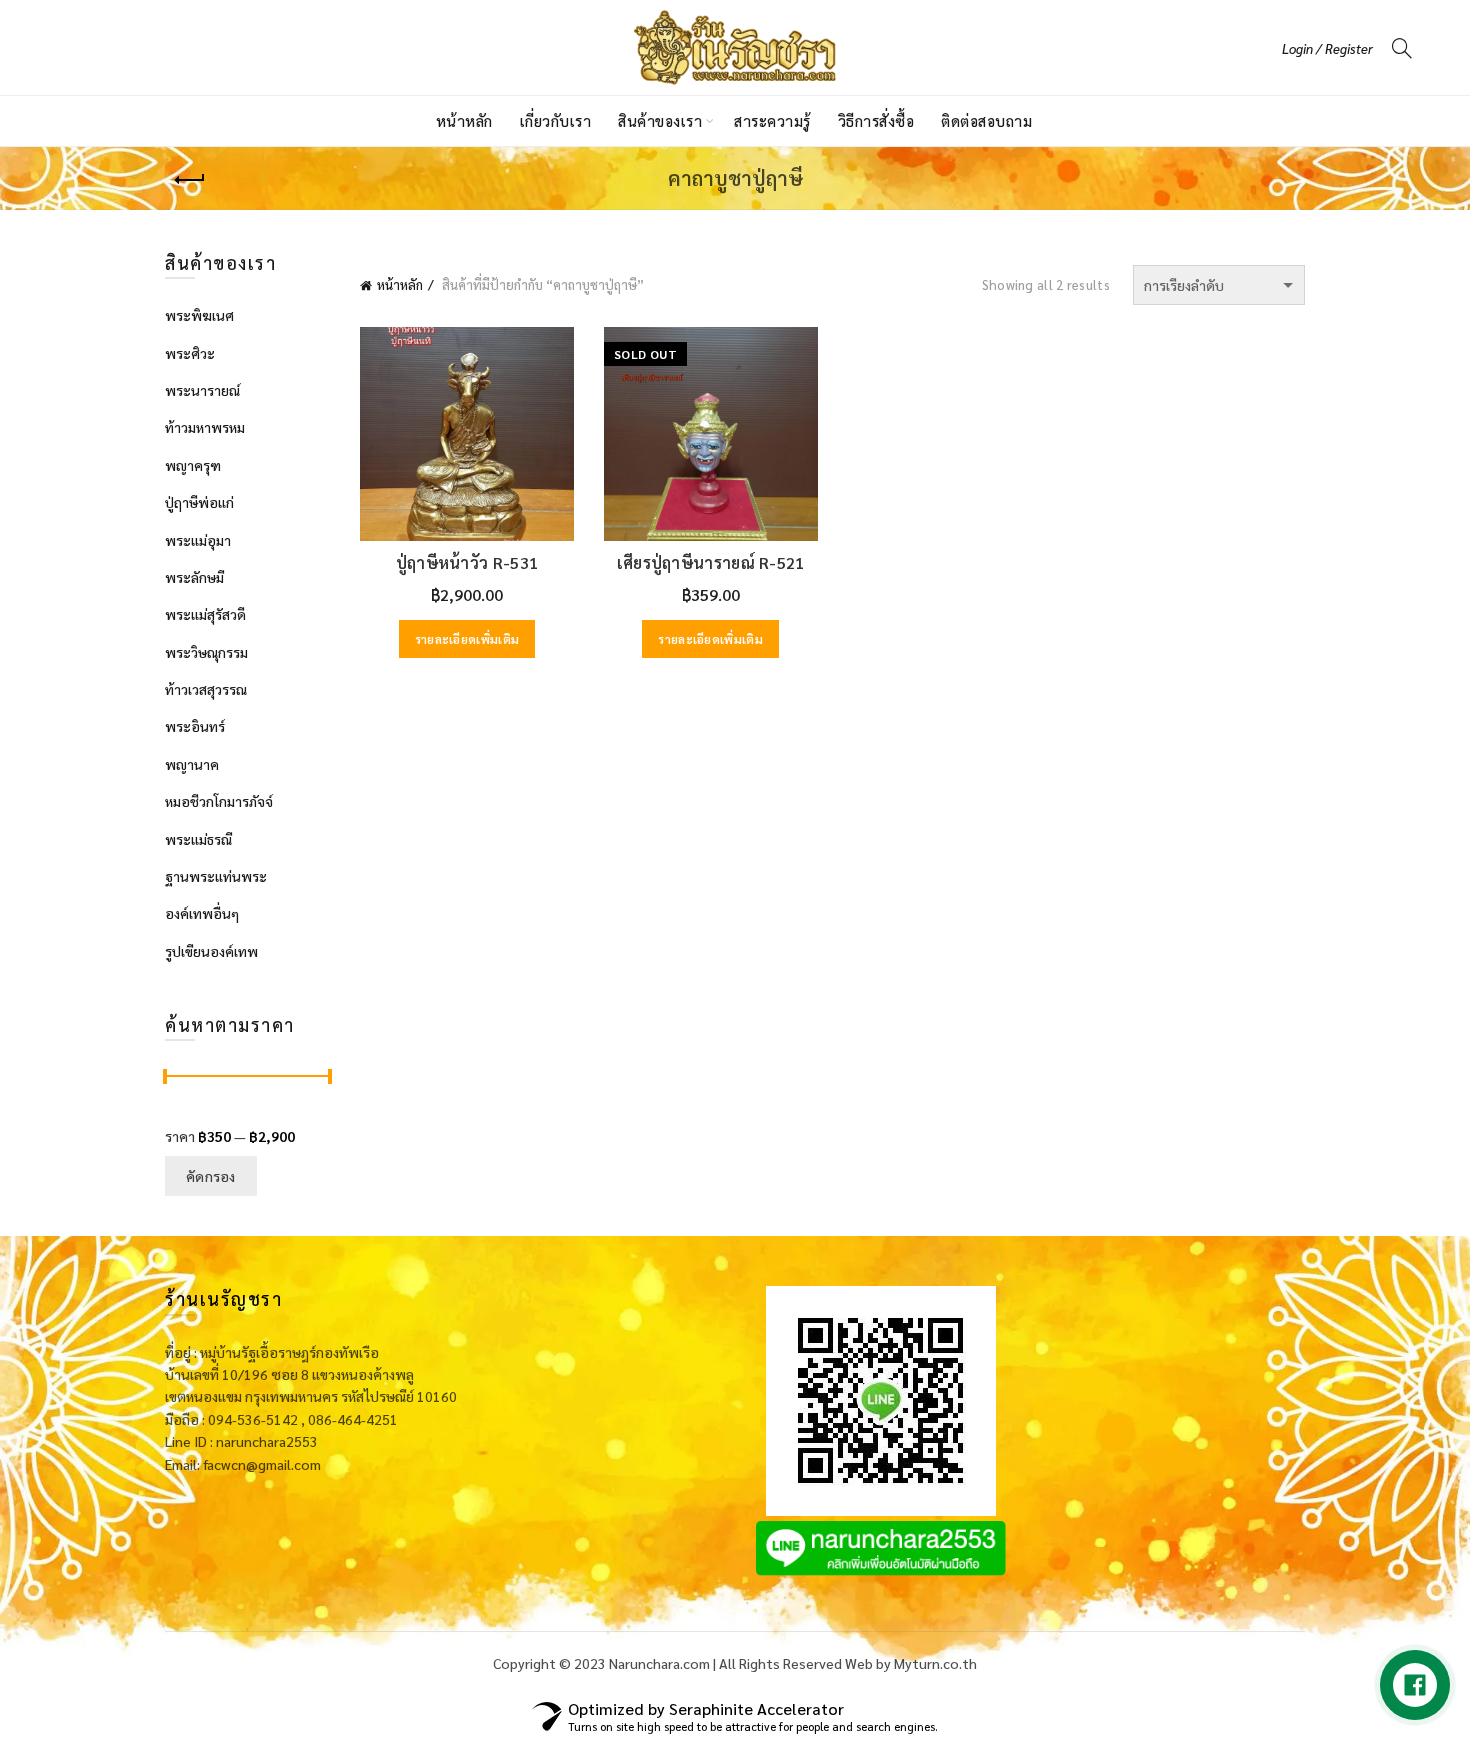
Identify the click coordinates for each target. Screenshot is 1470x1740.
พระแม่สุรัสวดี (205, 614)
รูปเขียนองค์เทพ (211, 951)
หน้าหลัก (464, 120)
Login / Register (1327, 48)
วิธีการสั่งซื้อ (876, 120)
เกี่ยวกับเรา (556, 120)
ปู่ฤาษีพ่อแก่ (199, 502)
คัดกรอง (211, 1176)
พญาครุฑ (193, 465)
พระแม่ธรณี (198, 839)
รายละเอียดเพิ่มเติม (467, 639)
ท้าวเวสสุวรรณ (206, 689)
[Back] (190, 180)
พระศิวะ (190, 353)
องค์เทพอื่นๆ (202, 913)
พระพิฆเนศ (199, 315)
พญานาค (192, 764)
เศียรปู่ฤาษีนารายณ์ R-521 (711, 562)
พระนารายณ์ (202, 390)
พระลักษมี (194, 577)
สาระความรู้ (772, 120)
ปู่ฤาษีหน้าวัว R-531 (467, 562)
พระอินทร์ (195, 726)
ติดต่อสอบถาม (986, 120)
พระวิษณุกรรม (206, 652)
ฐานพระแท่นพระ (216, 876)
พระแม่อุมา (198, 540)
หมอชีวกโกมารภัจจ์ (219, 801)
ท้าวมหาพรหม (205, 427)
